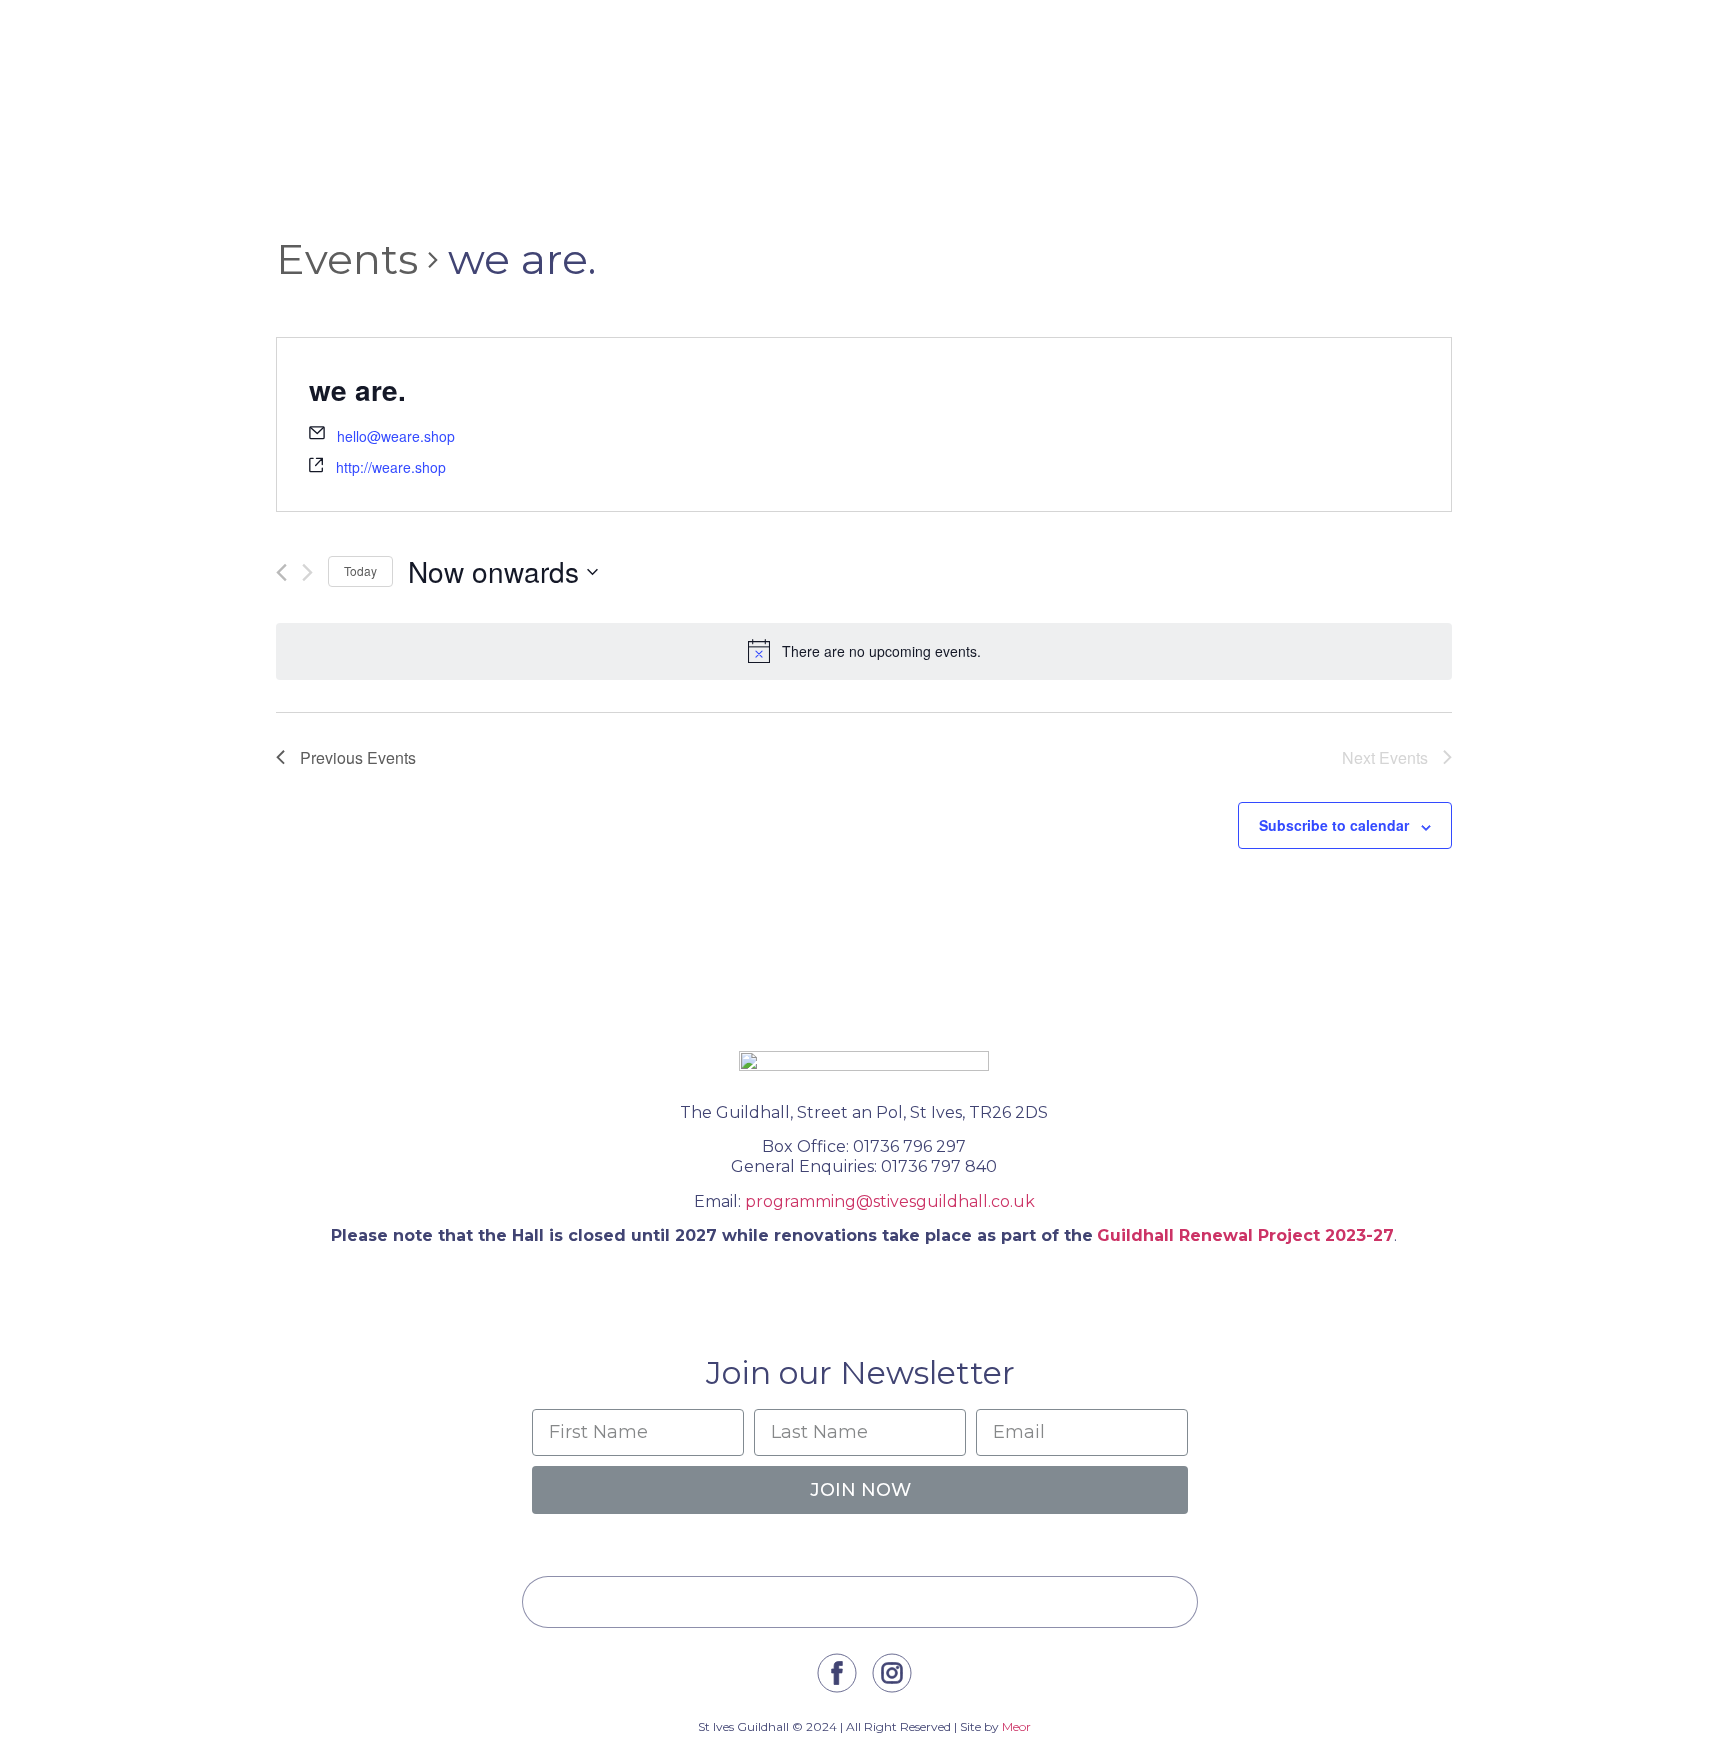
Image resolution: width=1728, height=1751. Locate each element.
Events (347, 259)
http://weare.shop (391, 467)
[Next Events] (307, 572)
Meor (1016, 1726)
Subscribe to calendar (1334, 825)
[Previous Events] (281, 572)
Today (360, 570)
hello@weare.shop (396, 436)
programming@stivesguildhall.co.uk (890, 1201)
